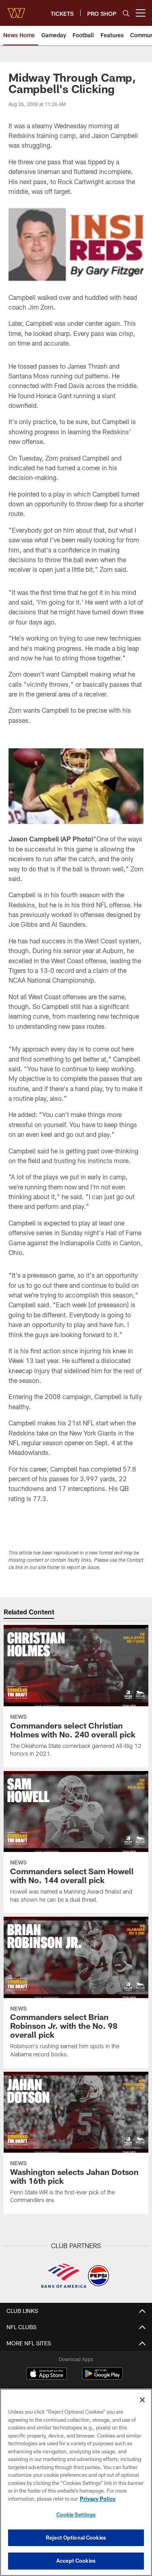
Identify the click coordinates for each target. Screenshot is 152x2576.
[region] (76, 2482)
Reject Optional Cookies (76, 2538)
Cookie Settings (76, 2514)
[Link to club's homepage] (16, 10)
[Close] (142, 2400)
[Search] (126, 13)
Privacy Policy (98, 2499)
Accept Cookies (76, 2561)
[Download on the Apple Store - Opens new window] (47, 2374)
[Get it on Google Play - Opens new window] (102, 2377)
